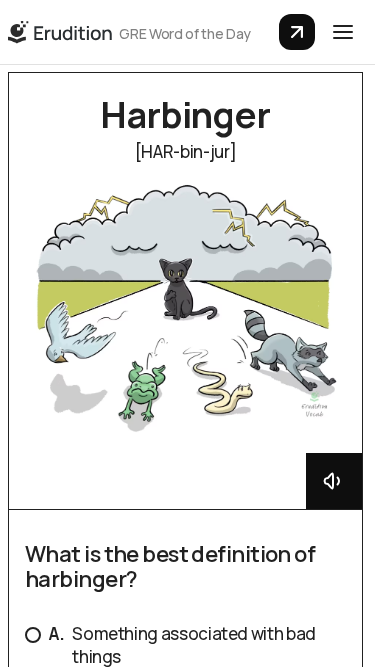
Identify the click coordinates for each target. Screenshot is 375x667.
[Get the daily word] (297, 32)
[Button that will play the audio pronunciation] (334, 481)
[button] (343, 32)
